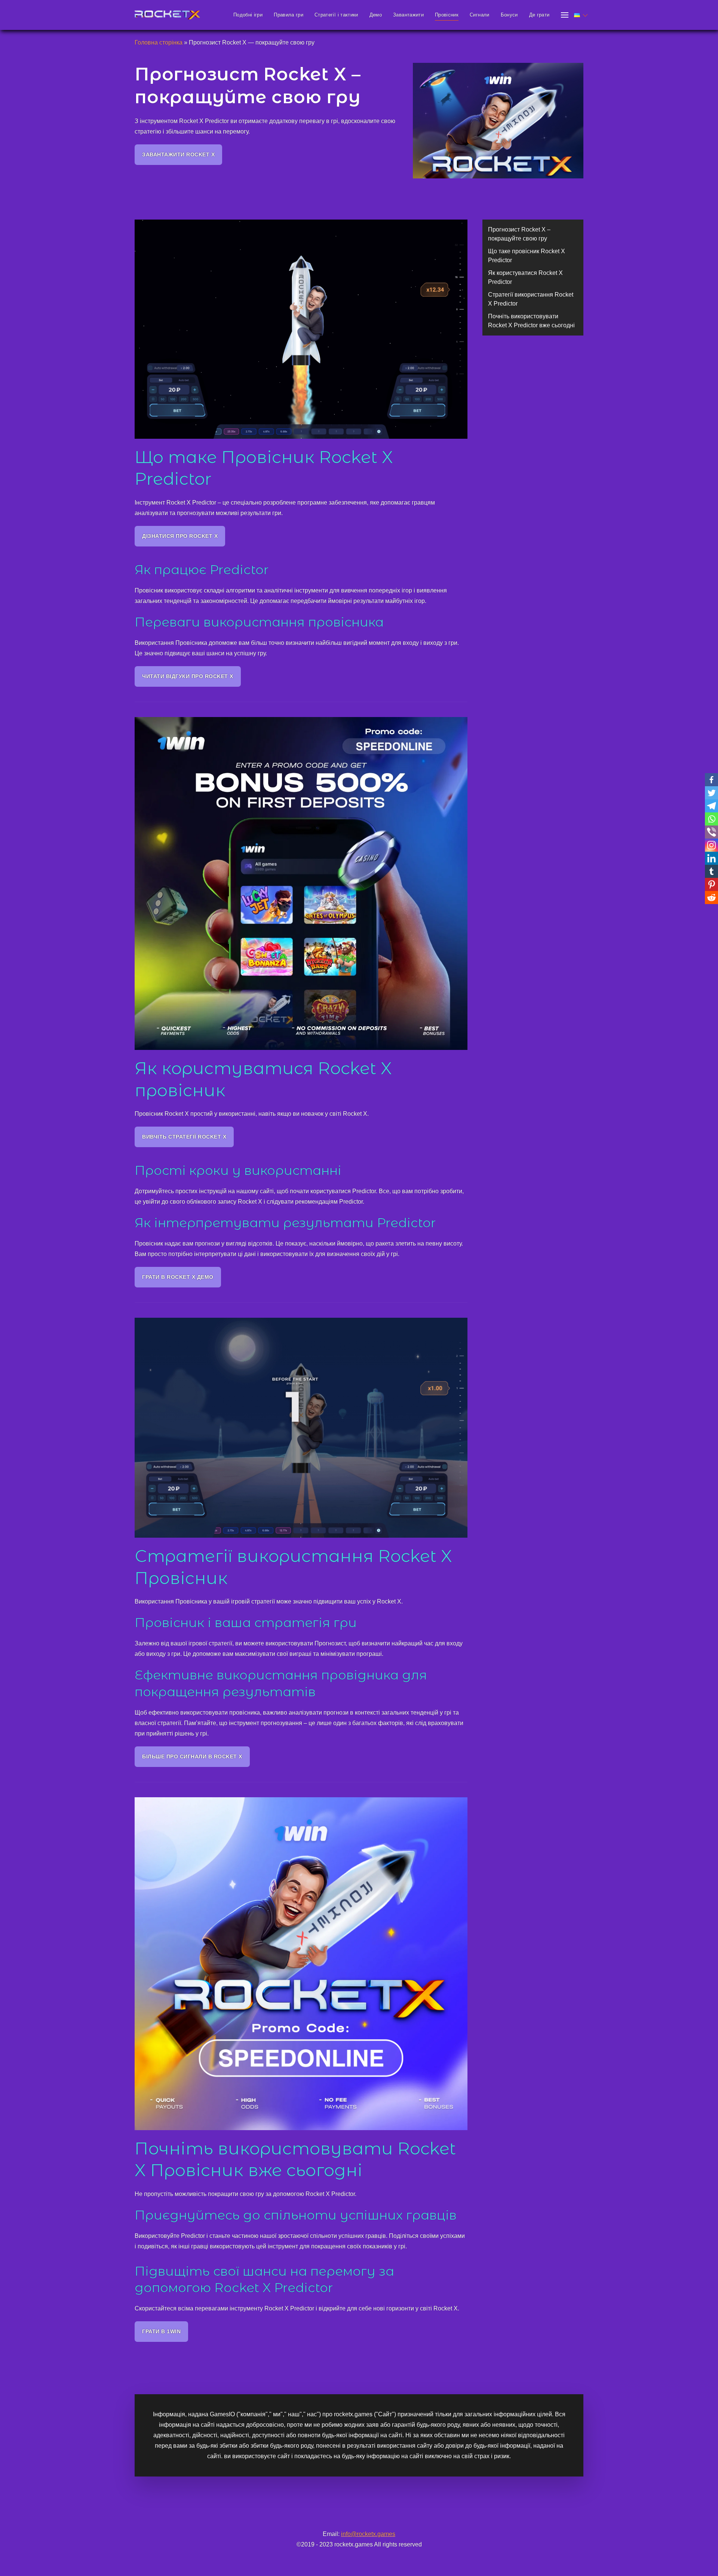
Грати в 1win (161, 2331)
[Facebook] (711, 780)
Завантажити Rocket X (178, 154)
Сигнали (479, 15)
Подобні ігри (248, 15)
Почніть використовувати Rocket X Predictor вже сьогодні (531, 321)
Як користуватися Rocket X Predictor (525, 277)
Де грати (539, 15)
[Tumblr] (711, 871)
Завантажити (408, 15)
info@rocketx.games (368, 2534)
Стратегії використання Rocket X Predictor (531, 299)
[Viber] (711, 832)
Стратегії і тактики (336, 15)
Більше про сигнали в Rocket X (192, 1756)
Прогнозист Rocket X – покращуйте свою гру (519, 234)
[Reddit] (711, 898)
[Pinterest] (711, 884)
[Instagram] (711, 845)
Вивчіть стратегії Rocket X (184, 1137)
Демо (376, 15)
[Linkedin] (711, 858)
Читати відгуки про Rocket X (188, 676)
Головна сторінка (159, 42)
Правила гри (289, 15)
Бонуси (509, 15)
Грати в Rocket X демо (178, 1277)
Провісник (447, 15)
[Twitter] (711, 793)
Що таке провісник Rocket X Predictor (527, 256)
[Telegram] (711, 806)
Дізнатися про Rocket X (180, 536)
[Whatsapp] (711, 819)
